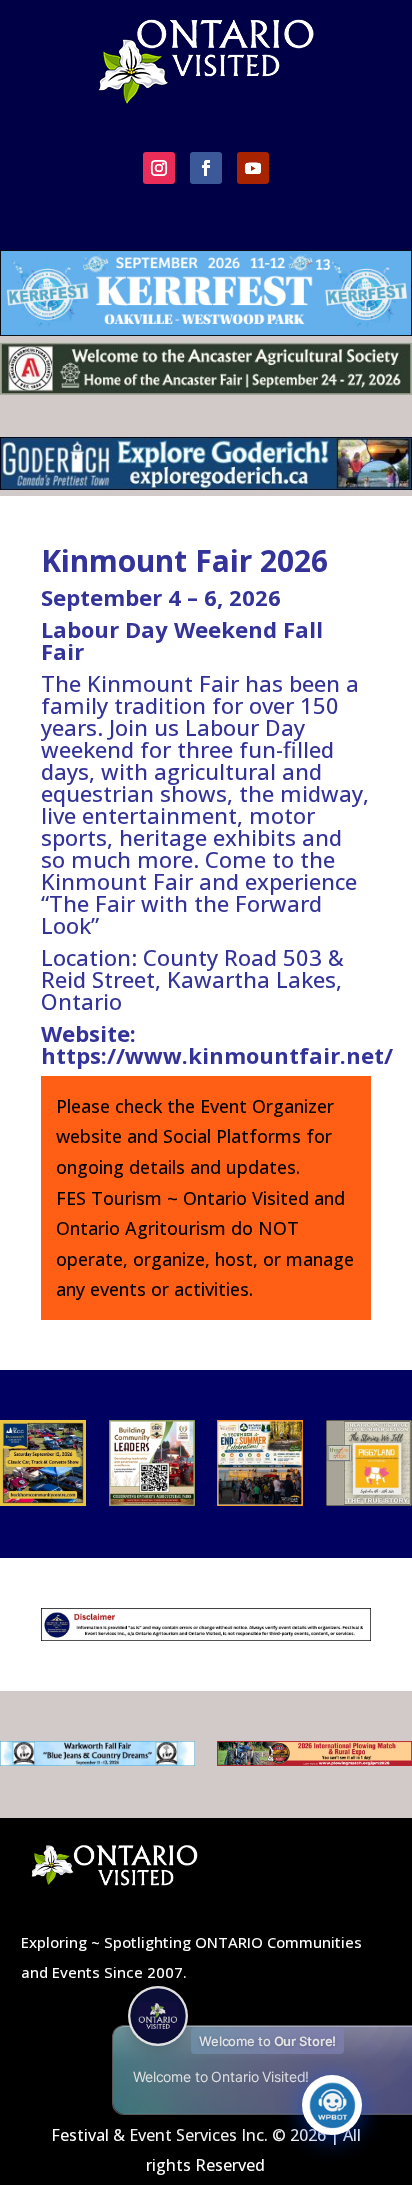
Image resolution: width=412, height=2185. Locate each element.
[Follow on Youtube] (253, 168)
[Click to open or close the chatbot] (332, 2105)
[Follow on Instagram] (159, 168)
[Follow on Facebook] (206, 168)
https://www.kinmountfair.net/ (217, 1055)
